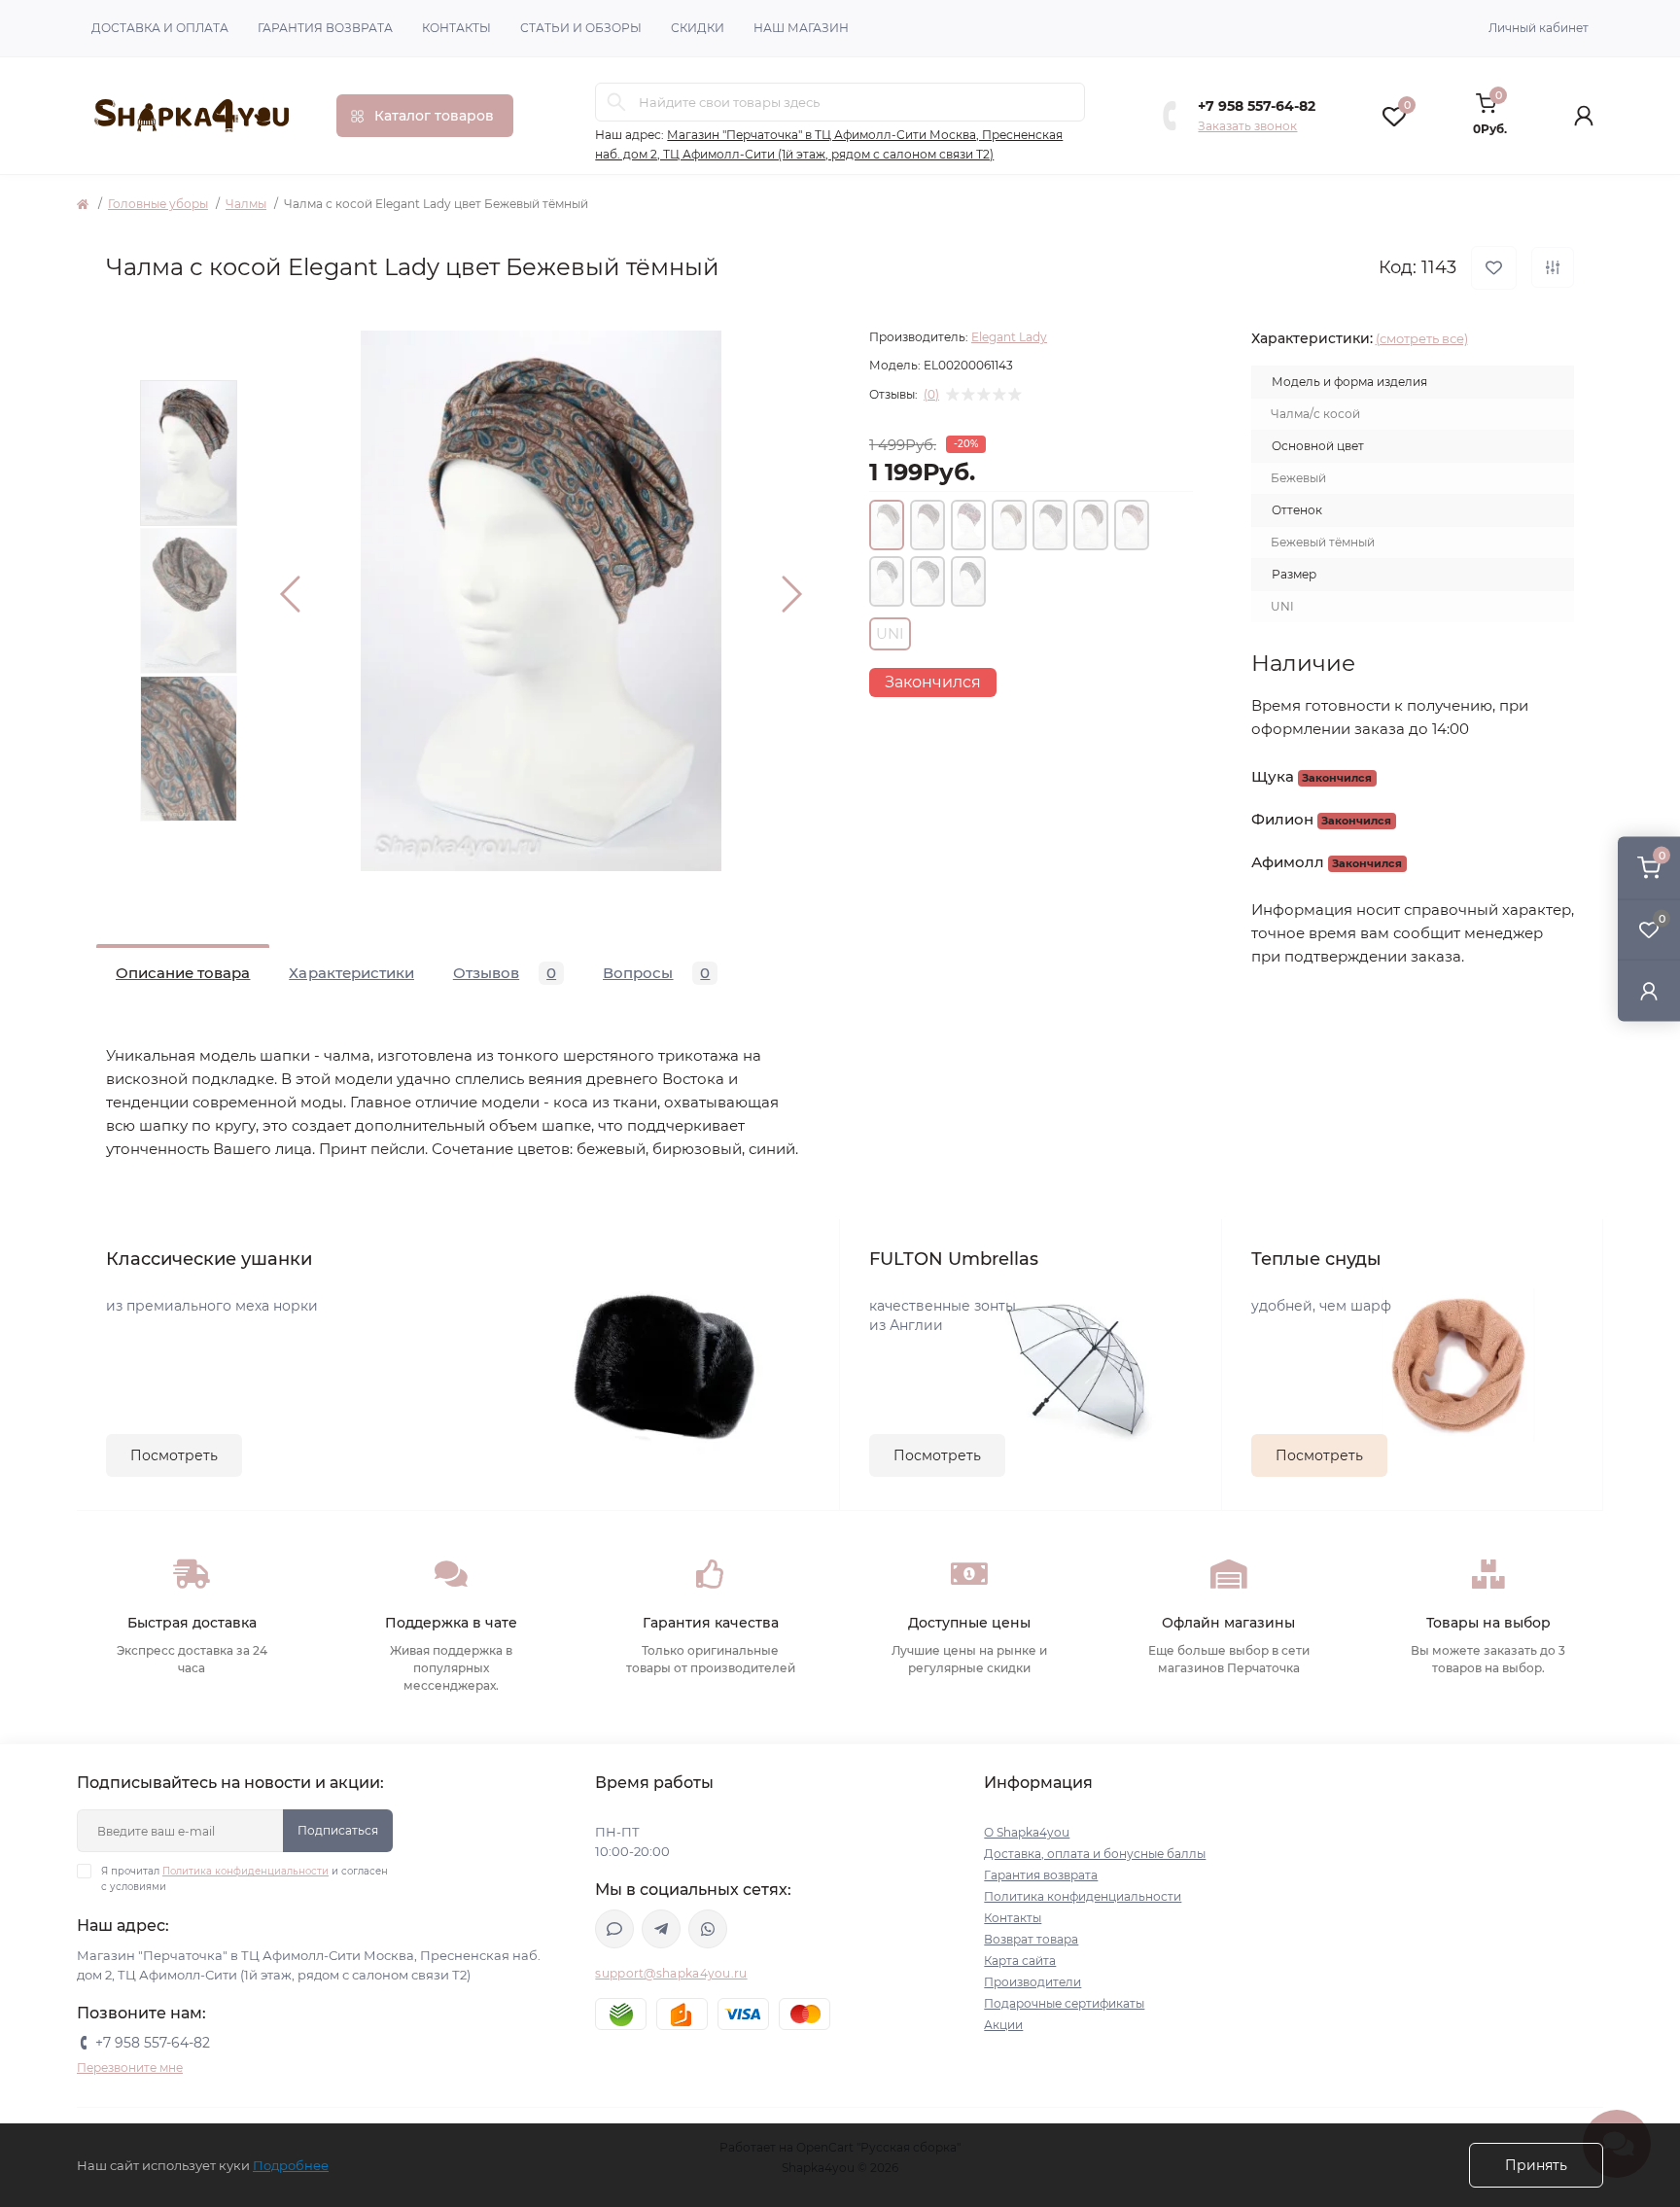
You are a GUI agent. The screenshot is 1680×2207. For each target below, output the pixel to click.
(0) (931, 395)
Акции (1003, 2025)
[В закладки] (1494, 268)
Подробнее (291, 2165)
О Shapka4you (1027, 1832)
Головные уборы (158, 204)
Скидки (698, 28)
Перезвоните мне (130, 2067)
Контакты (456, 28)
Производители (1032, 1982)
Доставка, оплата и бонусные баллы (1095, 1854)
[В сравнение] (1553, 267)
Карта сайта (1020, 1961)
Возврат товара (1031, 1939)
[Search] (616, 102)
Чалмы (246, 204)
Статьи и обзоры (581, 28)
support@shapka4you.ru (671, 1973)
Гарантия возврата (325, 28)
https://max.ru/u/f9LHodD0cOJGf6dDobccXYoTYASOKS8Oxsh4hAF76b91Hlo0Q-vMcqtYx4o (614, 1929)
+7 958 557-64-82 (1257, 106)
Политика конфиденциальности (245, 1871)
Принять (1536, 2165)
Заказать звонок (1247, 126)
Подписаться (338, 1830)
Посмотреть (174, 1455)
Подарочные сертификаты (1064, 2003)
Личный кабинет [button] (1539, 28)
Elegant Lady (1009, 337)
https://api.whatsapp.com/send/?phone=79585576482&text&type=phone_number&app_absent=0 (708, 1929)
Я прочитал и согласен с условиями (245, 1879)
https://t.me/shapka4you (661, 1929)
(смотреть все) (1422, 338)
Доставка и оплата (160, 28)
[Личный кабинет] (1649, 990)
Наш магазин (801, 28)
